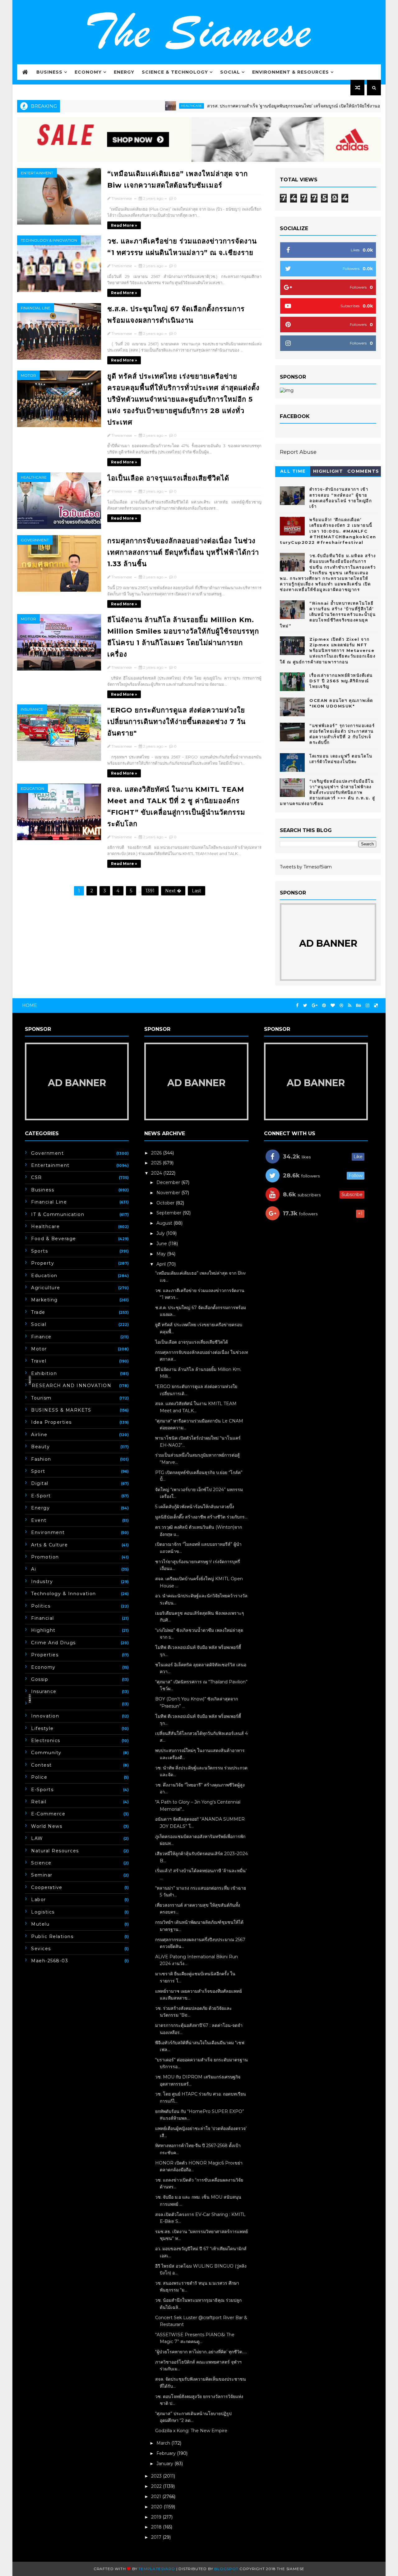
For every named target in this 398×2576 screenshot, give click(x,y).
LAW (37, 1838)
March (164, 2443)
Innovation (45, 1716)
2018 (157, 2527)
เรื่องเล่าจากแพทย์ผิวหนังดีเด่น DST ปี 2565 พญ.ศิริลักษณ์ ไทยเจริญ (341, 681)
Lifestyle (42, 1728)
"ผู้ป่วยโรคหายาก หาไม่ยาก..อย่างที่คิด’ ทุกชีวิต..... (201, 2352)
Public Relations (52, 1937)
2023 (157, 2476)
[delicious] (376, 1006)
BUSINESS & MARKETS (61, 1410)
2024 (157, 1173)
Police (39, 1777)
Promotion (45, 1557)
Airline (39, 1435)
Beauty (40, 1447)
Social (230, 72)
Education (32, 788)
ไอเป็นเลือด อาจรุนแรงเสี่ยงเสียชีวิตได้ (168, 478)
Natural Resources (55, 1851)
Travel (39, 1361)
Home (30, 1005)
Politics (41, 1606)
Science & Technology (175, 72)
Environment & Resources (291, 72)
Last (197, 891)
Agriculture (46, 1288)
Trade (38, 1312)
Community (46, 1753)
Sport (38, 1471)
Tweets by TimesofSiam (306, 867)
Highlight (328, 471)
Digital (40, 1483)
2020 (157, 2507)
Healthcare (144, 106)
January (165, 2464)
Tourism (41, 1398)
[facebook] (297, 1006)
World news (47, 1826)
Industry (42, 1582)
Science (41, 1863)
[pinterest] (324, 1006)
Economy (88, 72)
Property (43, 1263)
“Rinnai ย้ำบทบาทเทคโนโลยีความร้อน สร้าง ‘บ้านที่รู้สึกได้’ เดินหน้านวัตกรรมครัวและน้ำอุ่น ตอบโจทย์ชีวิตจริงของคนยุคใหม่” (328, 614)
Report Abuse (298, 452)
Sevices (41, 1949)
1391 (150, 891)
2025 (157, 1163)
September (169, 1213)
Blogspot (226, 2569)
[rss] (350, 1006)
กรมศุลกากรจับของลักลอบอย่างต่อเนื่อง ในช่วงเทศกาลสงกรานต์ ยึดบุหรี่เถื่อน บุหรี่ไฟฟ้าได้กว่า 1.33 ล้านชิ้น (183, 552)
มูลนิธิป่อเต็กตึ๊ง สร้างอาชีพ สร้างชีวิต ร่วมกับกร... (201, 1517)
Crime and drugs (53, 1643)
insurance (32, 709)
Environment (48, 1532)
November (169, 1193)
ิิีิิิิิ (31, 1704)
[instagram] (368, 1006)
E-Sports (42, 1790)
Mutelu (40, 1924)
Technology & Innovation (49, 240)
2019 (157, 2517)
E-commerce (48, 1814)
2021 (157, 2496)
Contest (42, 1765)
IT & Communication (58, 1214)
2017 (157, 2537)
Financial (43, 1618)
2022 (157, 2486)
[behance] (359, 1006)
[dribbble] (341, 1006)
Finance (41, 1337)
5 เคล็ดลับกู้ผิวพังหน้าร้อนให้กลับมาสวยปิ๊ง (195, 1507)
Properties (45, 1655)
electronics (46, 1741)
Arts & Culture (49, 1545)
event (39, 1520)
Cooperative (47, 1887)
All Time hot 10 (293, 472)
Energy (124, 72)
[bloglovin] (333, 1006)
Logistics (43, 1912)
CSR (37, 1177)
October (166, 1203)
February (167, 2453)
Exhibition (44, 1373)
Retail (39, 1802)
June (162, 1244)
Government (35, 540)
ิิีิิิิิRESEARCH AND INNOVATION (71, 1386)
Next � (173, 891)
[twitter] (305, 1006)
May (162, 1254)
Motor (28, 375)
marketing (44, 1300)
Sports (39, 1251)
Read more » (124, 225)
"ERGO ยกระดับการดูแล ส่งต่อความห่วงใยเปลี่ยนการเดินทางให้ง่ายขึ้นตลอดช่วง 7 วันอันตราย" (176, 722)
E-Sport (41, 1496)
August (165, 1223)
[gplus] (315, 1006)
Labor (39, 1900)
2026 (157, 1153)
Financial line (36, 308)
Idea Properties (51, 1422)
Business (49, 72)
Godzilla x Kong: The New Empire (191, 2431)
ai (34, 1569)
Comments (363, 471)
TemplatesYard (157, 2569)
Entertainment (37, 173)
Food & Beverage (54, 1239)
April (162, 1264)
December (169, 1182)
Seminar (42, 1875)
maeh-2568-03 (50, 1961)
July (161, 1233)
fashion (41, 1459)
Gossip (40, 1679)
